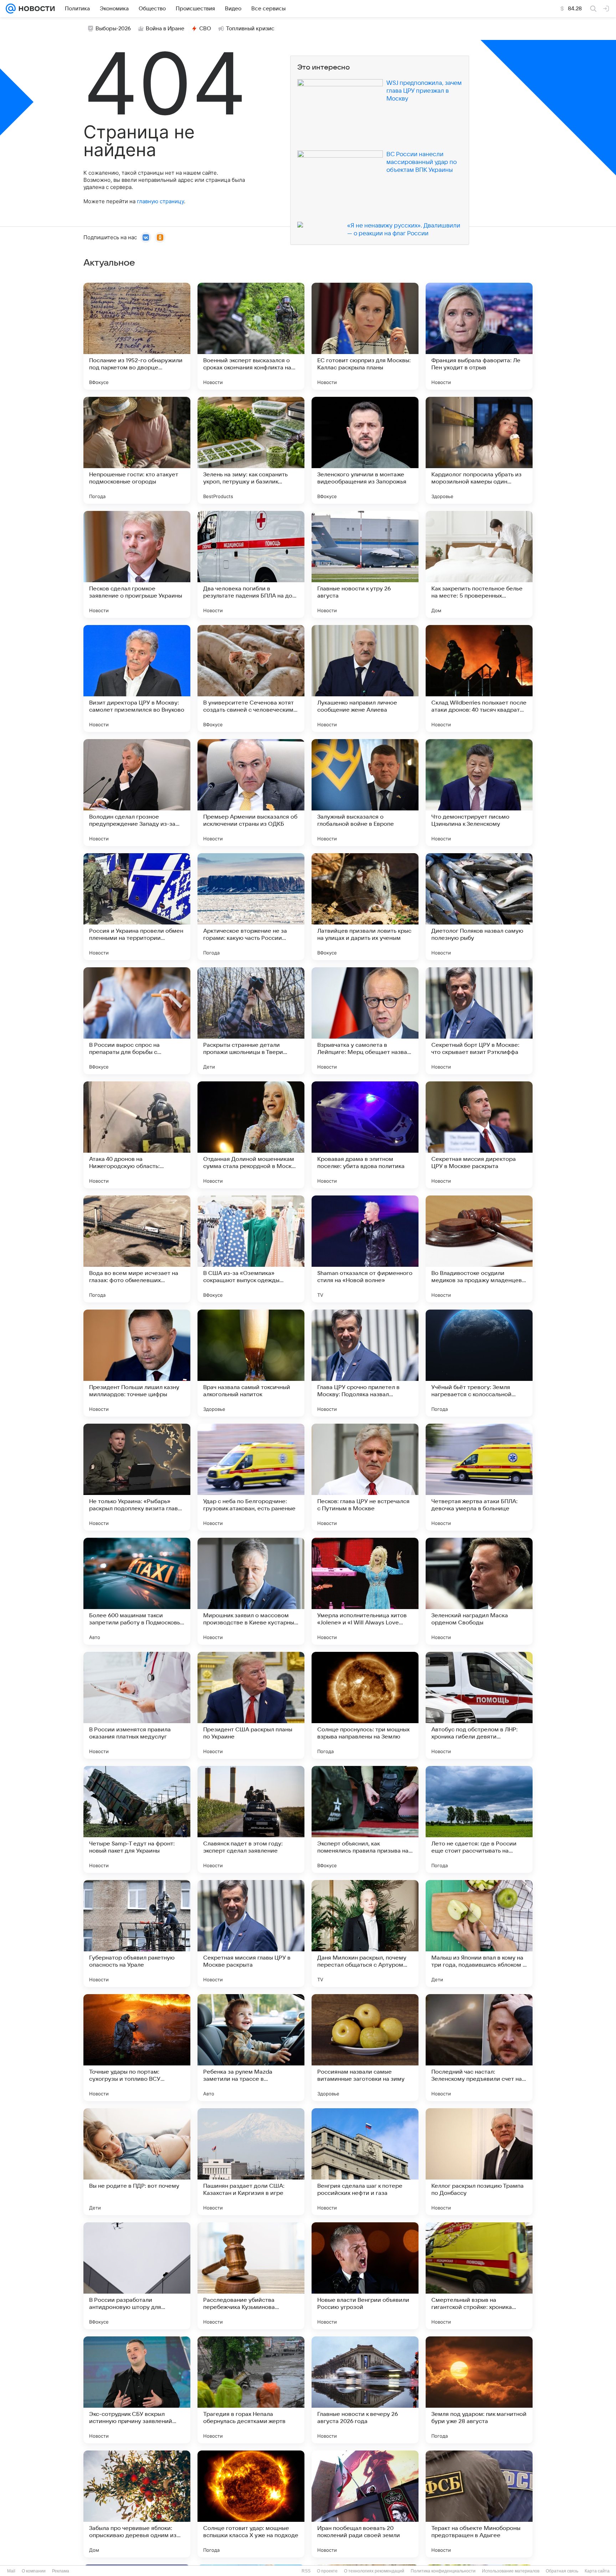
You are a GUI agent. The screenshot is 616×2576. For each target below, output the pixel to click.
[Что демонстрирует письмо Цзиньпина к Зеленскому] (479, 793)
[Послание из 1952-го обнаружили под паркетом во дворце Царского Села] (137, 336)
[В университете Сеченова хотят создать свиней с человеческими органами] (251, 678)
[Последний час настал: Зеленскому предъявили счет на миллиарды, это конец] (479, 2048)
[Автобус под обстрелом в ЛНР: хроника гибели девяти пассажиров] (479, 1705)
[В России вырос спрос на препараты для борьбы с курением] (137, 1021)
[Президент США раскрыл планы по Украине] (251, 1705)
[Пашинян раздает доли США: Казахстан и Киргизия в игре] (251, 2162)
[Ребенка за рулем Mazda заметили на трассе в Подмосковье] (251, 2048)
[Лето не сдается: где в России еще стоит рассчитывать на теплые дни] (479, 1819)
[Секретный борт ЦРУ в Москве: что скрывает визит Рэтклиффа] (479, 1021)
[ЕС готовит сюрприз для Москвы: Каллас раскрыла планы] (365, 336)
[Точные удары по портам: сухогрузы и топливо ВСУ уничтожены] (137, 2048)
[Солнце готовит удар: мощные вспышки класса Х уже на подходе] (251, 2504)
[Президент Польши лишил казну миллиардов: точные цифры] (137, 1363)
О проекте (327, 2571)
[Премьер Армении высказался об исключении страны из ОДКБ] (251, 793)
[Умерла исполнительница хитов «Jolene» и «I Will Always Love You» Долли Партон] (365, 1591)
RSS (306, 2571)
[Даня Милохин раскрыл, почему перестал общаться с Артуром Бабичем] (365, 1934)
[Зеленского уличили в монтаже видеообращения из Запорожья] (365, 450)
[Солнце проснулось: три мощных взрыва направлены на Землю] (365, 1705)
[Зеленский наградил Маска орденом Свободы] (479, 1591)
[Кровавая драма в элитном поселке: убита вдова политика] (365, 1135)
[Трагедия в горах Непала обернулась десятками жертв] (251, 2390)
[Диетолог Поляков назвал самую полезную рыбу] (479, 907)
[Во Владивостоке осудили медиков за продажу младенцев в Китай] (479, 1249)
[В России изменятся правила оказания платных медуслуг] (137, 1705)
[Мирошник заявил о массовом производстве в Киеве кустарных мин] (251, 1591)
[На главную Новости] (35, 9)
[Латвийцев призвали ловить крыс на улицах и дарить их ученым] (365, 907)
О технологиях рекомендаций (374, 2571)
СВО (205, 29)
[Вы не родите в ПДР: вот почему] (137, 2162)
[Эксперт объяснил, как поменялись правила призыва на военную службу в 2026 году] (365, 1819)
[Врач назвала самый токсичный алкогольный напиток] (251, 1363)
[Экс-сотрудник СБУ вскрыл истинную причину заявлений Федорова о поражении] (137, 2390)
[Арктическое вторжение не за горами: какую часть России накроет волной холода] (251, 907)
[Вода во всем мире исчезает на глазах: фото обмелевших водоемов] (137, 1249)
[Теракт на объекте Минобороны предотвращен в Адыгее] (479, 2504)
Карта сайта (597, 2571)
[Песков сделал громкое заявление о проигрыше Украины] (137, 564)
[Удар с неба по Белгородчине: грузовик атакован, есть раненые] (251, 1477)
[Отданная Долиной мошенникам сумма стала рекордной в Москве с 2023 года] (251, 1135)
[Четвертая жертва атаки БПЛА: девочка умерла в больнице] (479, 1477)
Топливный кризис (250, 29)
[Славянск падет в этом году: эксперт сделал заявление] (251, 1819)
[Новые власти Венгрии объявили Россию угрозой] (365, 2276)
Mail (11, 2571)
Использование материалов (511, 2571)
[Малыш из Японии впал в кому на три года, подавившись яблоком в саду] (479, 1934)
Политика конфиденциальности (443, 2571)
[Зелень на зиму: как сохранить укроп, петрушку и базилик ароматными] (251, 450)
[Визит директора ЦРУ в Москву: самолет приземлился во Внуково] (137, 678)
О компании (34, 2571)
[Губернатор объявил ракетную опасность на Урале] (137, 1934)
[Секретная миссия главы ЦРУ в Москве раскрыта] (251, 1934)
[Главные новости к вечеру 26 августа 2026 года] (365, 2390)
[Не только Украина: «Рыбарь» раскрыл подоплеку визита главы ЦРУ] (137, 1477)
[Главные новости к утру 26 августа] (365, 564)
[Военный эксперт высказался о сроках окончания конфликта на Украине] (251, 336)
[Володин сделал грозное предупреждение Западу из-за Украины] (137, 793)
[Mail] (11, 9)
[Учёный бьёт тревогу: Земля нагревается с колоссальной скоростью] (479, 1363)
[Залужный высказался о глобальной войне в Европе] (365, 793)
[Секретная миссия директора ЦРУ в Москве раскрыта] (479, 1135)
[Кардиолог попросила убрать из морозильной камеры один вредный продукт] (479, 450)
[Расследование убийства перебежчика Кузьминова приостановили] (251, 2276)
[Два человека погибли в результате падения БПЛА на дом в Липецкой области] (251, 564)
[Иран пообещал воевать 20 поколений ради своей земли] (365, 2504)
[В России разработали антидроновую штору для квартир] (137, 2276)
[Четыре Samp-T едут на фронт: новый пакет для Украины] (137, 1819)
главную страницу (160, 201)
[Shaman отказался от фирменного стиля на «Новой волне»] (365, 1249)
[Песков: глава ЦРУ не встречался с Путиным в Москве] (365, 1477)
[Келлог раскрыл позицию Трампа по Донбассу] (479, 2162)
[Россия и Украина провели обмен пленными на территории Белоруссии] (137, 907)
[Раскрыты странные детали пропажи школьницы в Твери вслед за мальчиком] (251, 1021)
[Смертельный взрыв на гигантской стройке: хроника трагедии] (479, 2276)
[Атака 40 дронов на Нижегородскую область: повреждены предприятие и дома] (137, 1135)
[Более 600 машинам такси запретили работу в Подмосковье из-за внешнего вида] (137, 1591)
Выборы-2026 (113, 29)
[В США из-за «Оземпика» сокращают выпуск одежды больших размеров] (251, 1249)
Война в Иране (165, 29)
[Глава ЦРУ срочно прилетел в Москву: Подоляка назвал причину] (365, 1363)
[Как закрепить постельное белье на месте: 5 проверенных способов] (479, 564)
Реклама (61, 2571)
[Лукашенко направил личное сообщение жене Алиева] (365, 678)
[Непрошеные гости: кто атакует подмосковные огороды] (137, 450)
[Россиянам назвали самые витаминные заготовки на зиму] (365, 2048)
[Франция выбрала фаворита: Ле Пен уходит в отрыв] (479, 336)
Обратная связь (562, 2571)
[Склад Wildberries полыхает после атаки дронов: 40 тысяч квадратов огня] (479, 678)
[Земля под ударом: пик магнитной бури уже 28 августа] (479, 2390)
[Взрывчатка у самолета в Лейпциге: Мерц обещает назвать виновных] (365, 1021)
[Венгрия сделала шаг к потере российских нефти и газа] (365, 2162)
